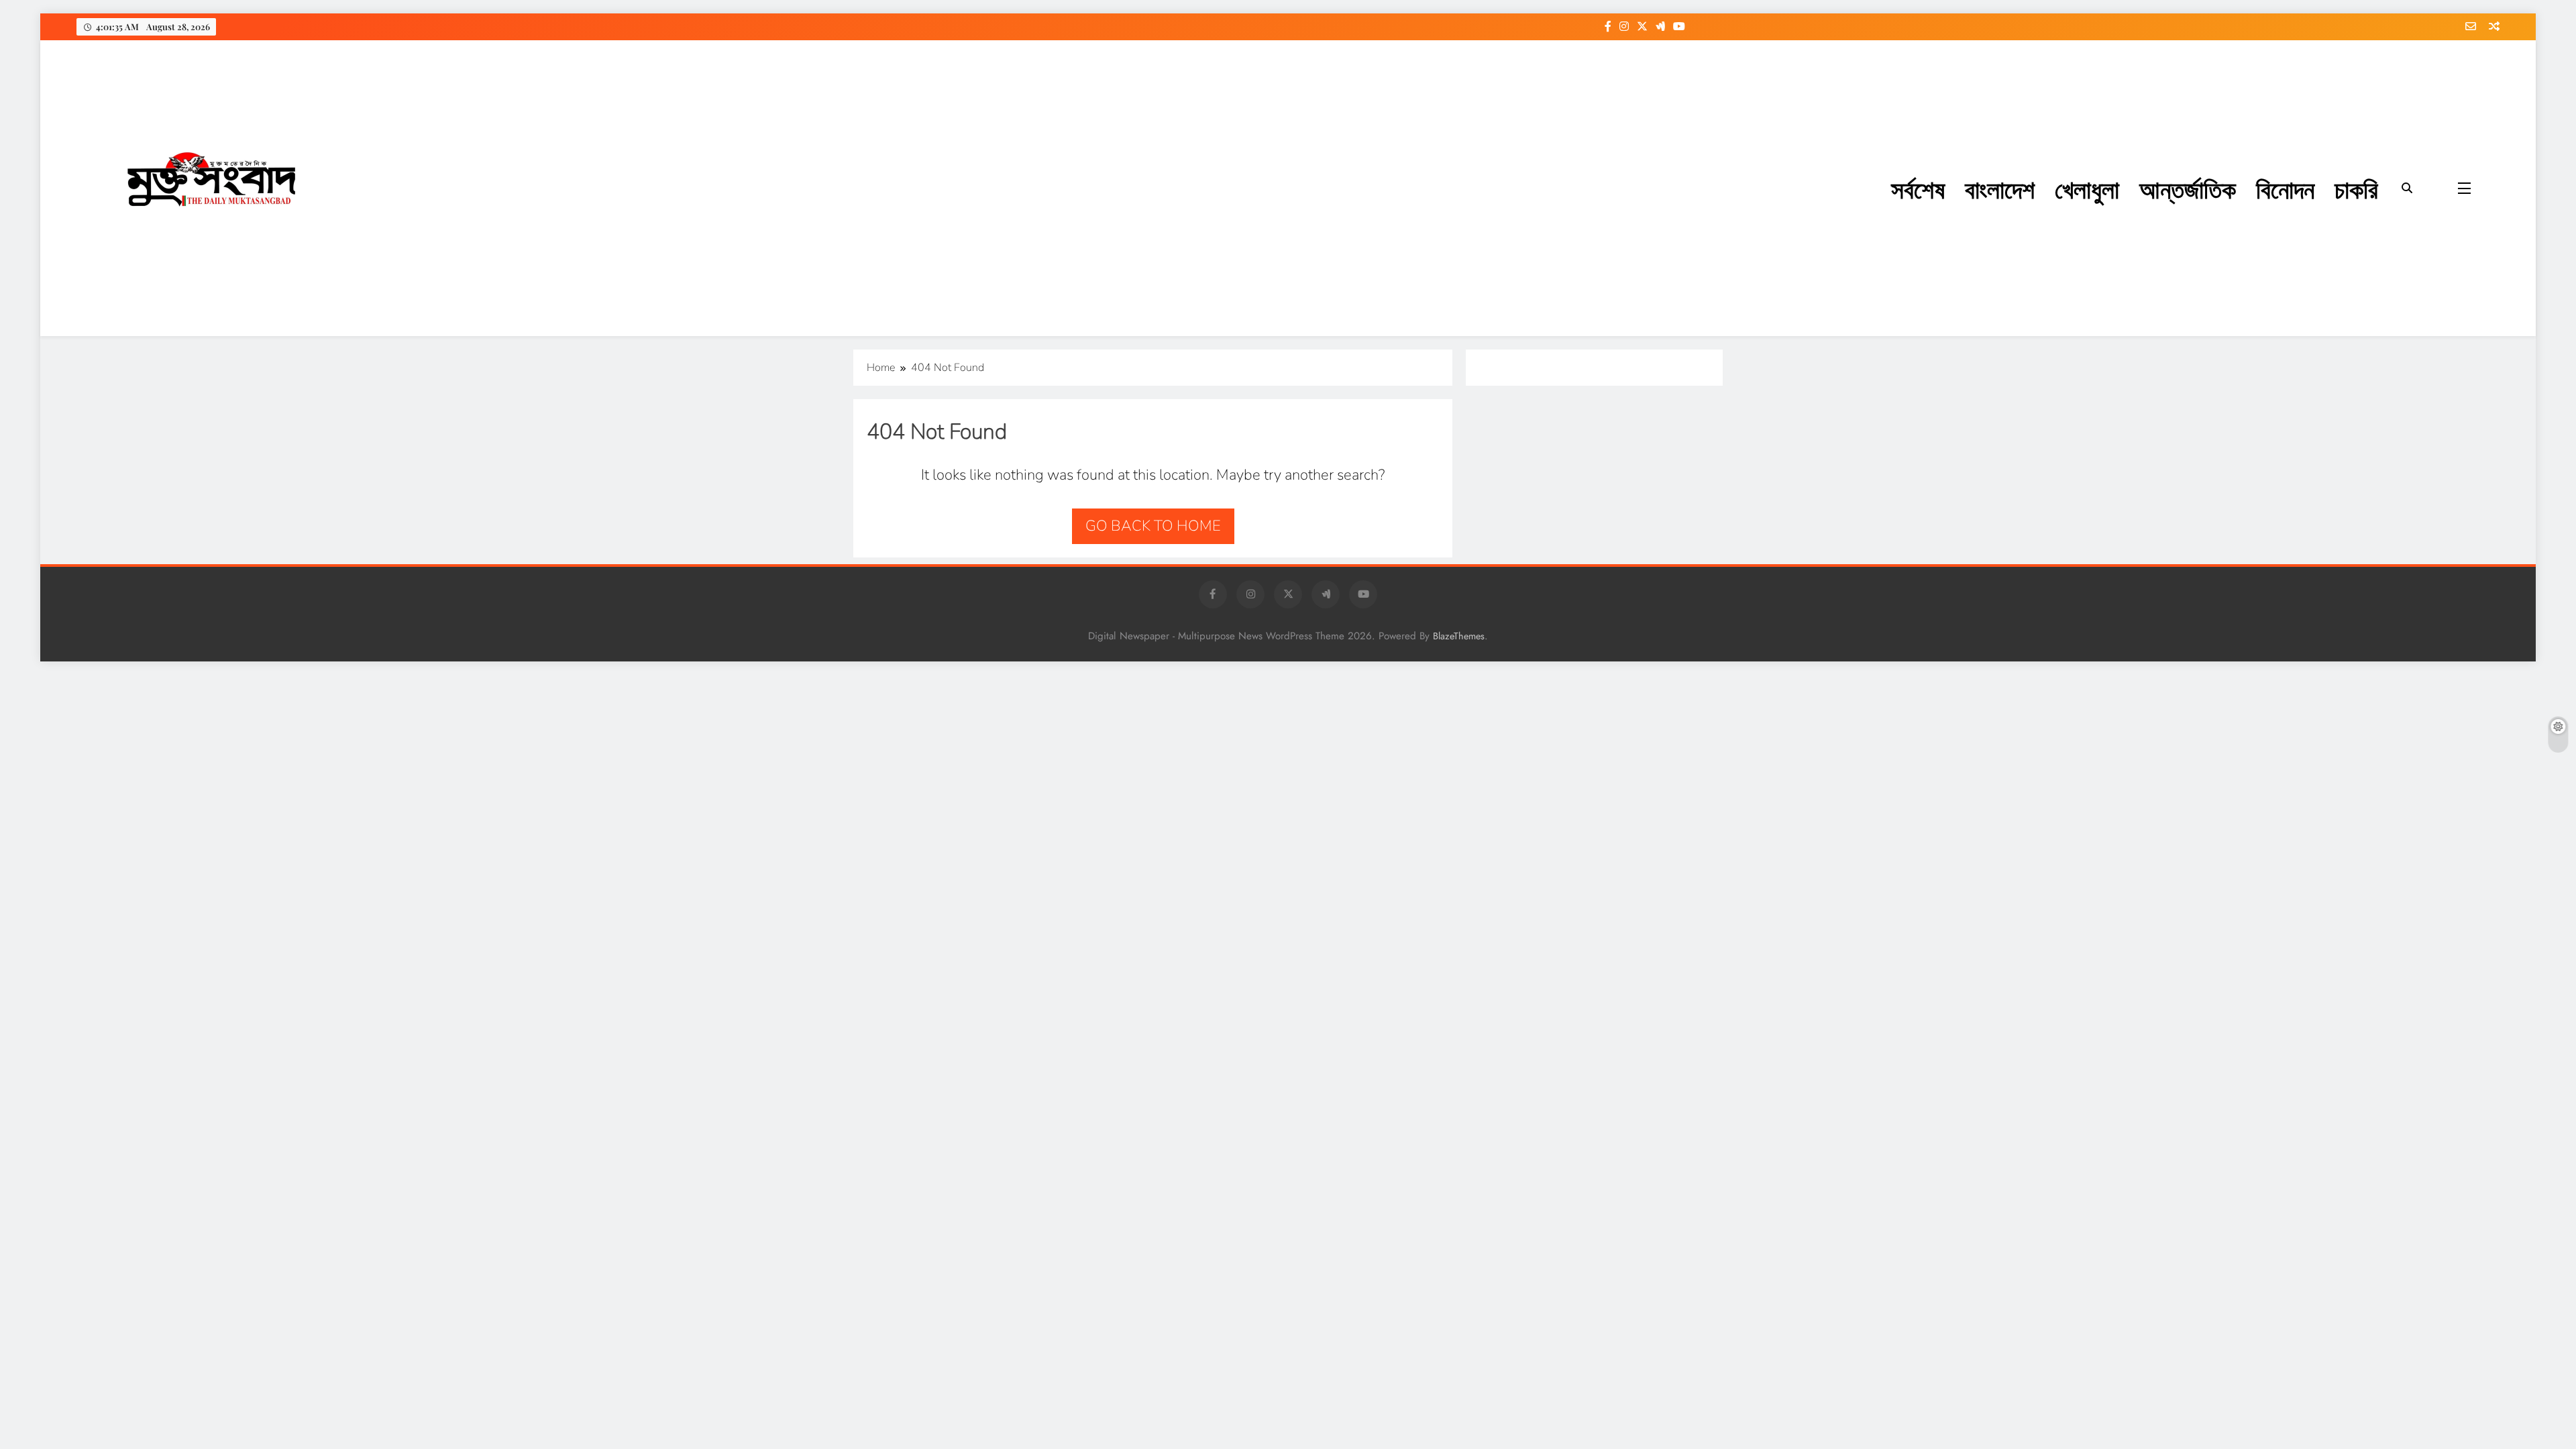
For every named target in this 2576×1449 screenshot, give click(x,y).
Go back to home (1153, 526)
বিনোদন (2285, 188)
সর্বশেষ (1918, 188)
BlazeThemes (1459, 636)
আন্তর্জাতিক (2188, 188)
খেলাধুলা (2087, 188)
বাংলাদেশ (2000, 188)
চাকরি (2356, 188)
